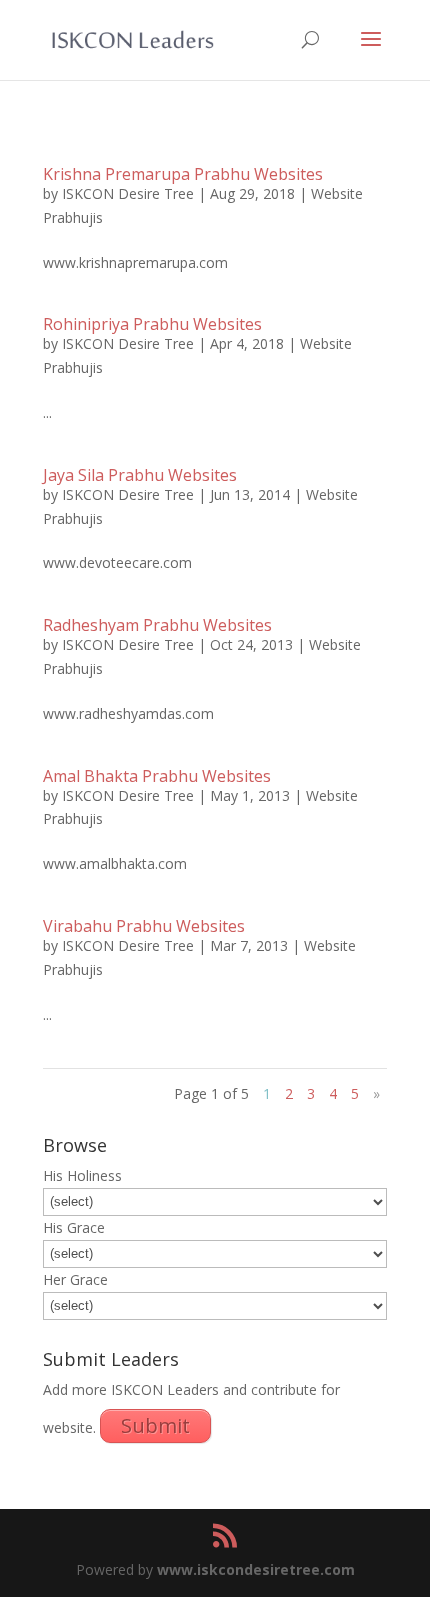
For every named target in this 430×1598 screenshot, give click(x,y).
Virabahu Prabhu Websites (144, 926)
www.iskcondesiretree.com (256, 1569)
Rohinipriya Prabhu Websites (152, 324)
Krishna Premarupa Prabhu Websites (183, 174)
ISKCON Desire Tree (128, 193)
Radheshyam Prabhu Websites (157, 625)
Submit (155, 1425)
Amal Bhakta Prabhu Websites (157, 776)
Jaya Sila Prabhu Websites (140, 475)
